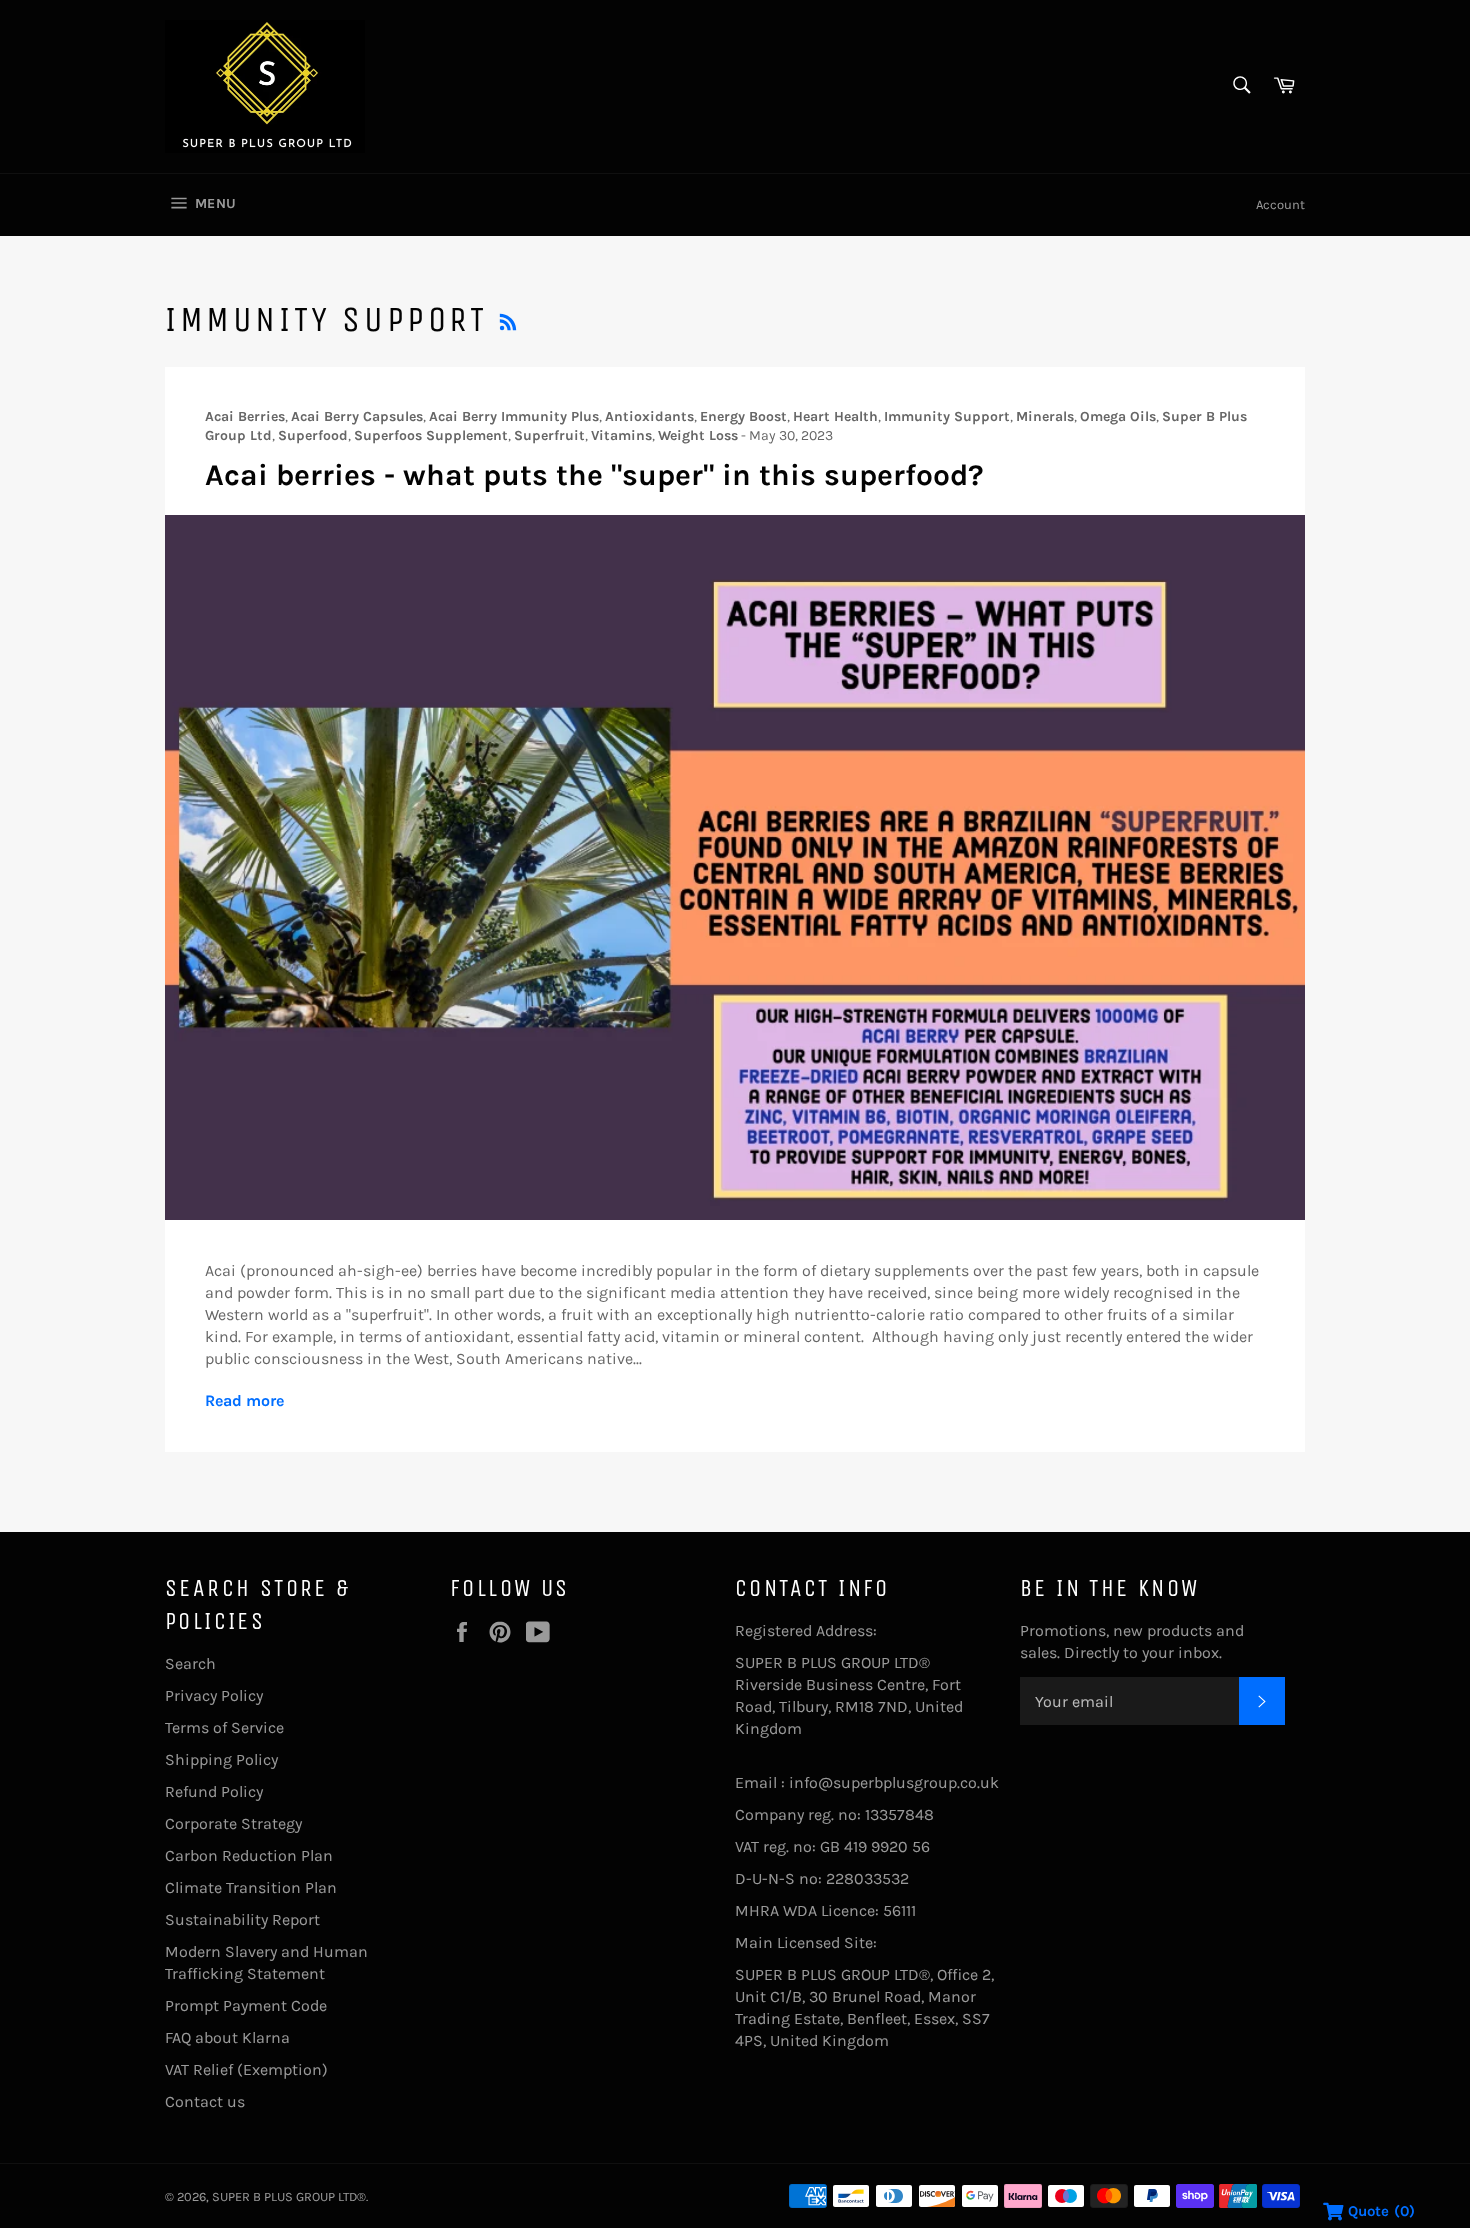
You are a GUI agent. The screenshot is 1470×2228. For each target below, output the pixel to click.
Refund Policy (214, 1791)
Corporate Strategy (233, 1823)
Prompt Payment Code (246, 2005)
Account (1280, 204)
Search (190, 1663)
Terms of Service (224, 1727)
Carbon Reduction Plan (249, 1855)
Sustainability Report (242, 1919)
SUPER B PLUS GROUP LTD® (289, 2196)
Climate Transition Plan (251, 1887)
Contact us (205, 2101)
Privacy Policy (214, 1695)
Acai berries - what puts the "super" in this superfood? (594, 475)
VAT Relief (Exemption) (246, 2069)
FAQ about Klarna (227, 2037)
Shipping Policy (221, 1759)
